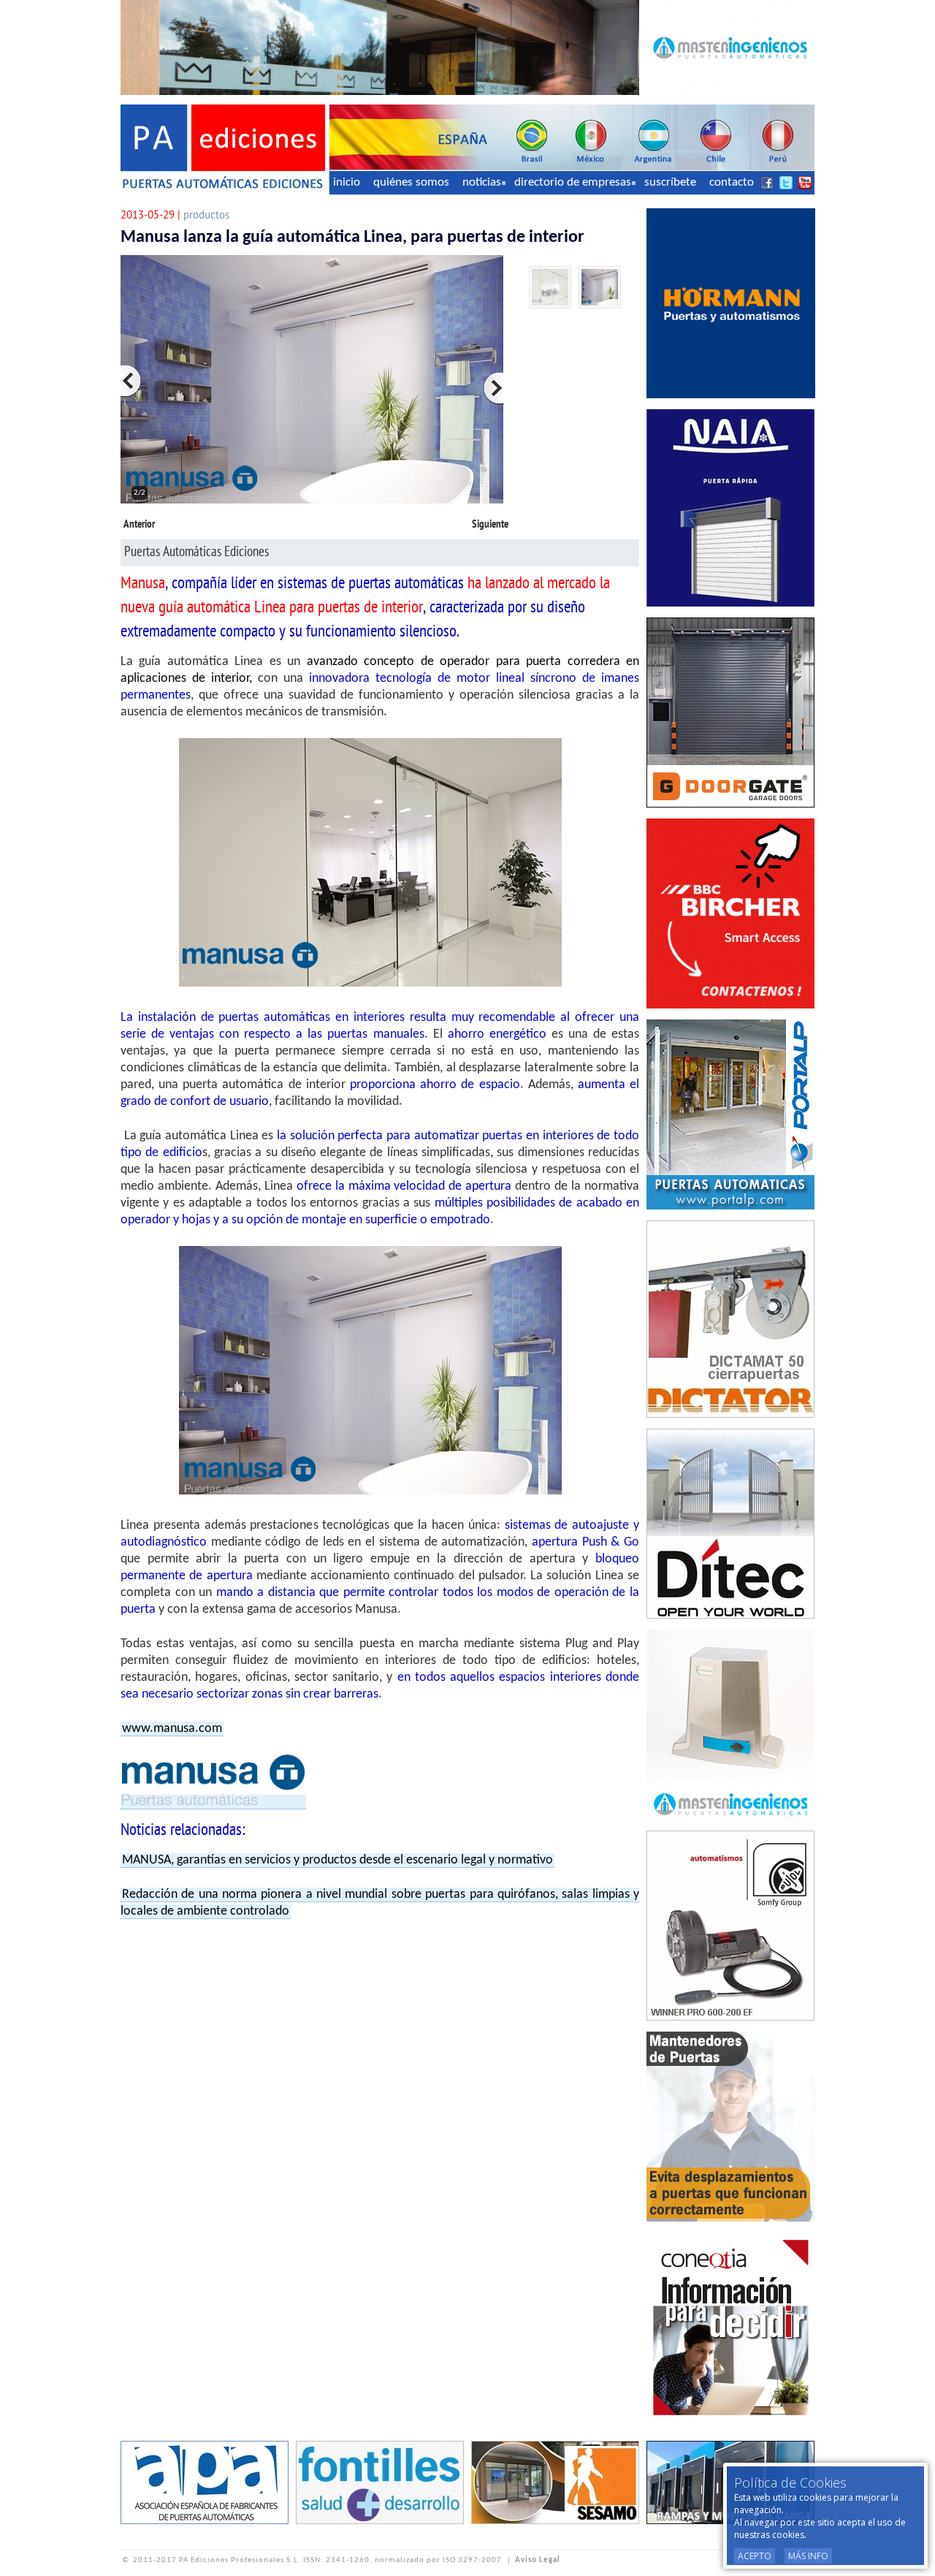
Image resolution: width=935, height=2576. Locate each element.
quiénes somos (411, 182)
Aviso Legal (538, 2560)
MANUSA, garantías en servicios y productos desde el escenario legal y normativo (337, 1860)
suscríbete (670, 182)
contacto (732, 182)
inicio (347, 182)
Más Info (808, 2556)
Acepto (755, 2556)
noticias (482, 182)
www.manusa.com (172, 1729)
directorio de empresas (573, 182)
